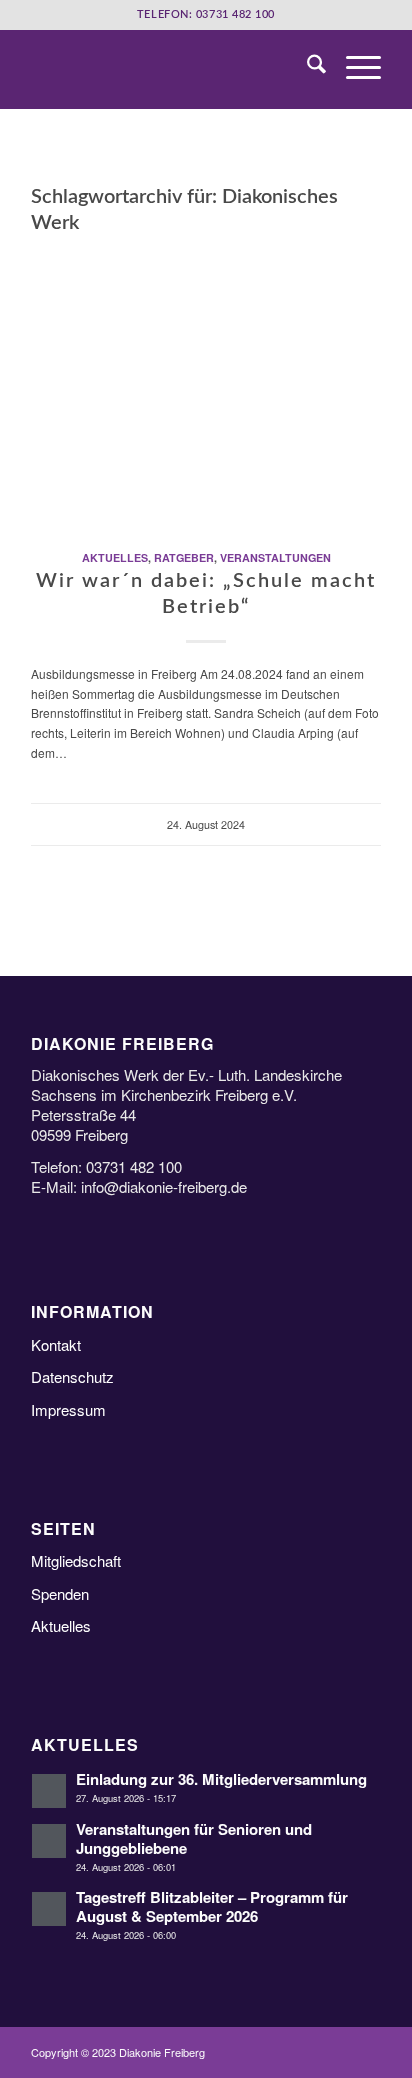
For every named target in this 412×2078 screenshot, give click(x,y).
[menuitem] (306, 69)
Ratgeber (184, 557)
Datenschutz (72, 1376)
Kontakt (56, 1344)
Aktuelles (115, 557)
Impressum (68, 1409)
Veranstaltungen (275, 557)
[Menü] (353, 69)
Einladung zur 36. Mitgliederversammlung (221, 1779)
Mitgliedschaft (76, 1560)
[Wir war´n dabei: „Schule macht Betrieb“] (206, 385)
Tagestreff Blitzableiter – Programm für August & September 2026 (212, 1906)
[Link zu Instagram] (366, 2053)
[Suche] (306, 69)
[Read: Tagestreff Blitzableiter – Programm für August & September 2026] (49, 1909)
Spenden (60, 1593)
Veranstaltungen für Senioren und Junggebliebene (194, 1838)
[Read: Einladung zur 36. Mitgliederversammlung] (49, 1791)
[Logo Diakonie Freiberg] (171, 69)
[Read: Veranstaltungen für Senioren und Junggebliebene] (49, 1841)
